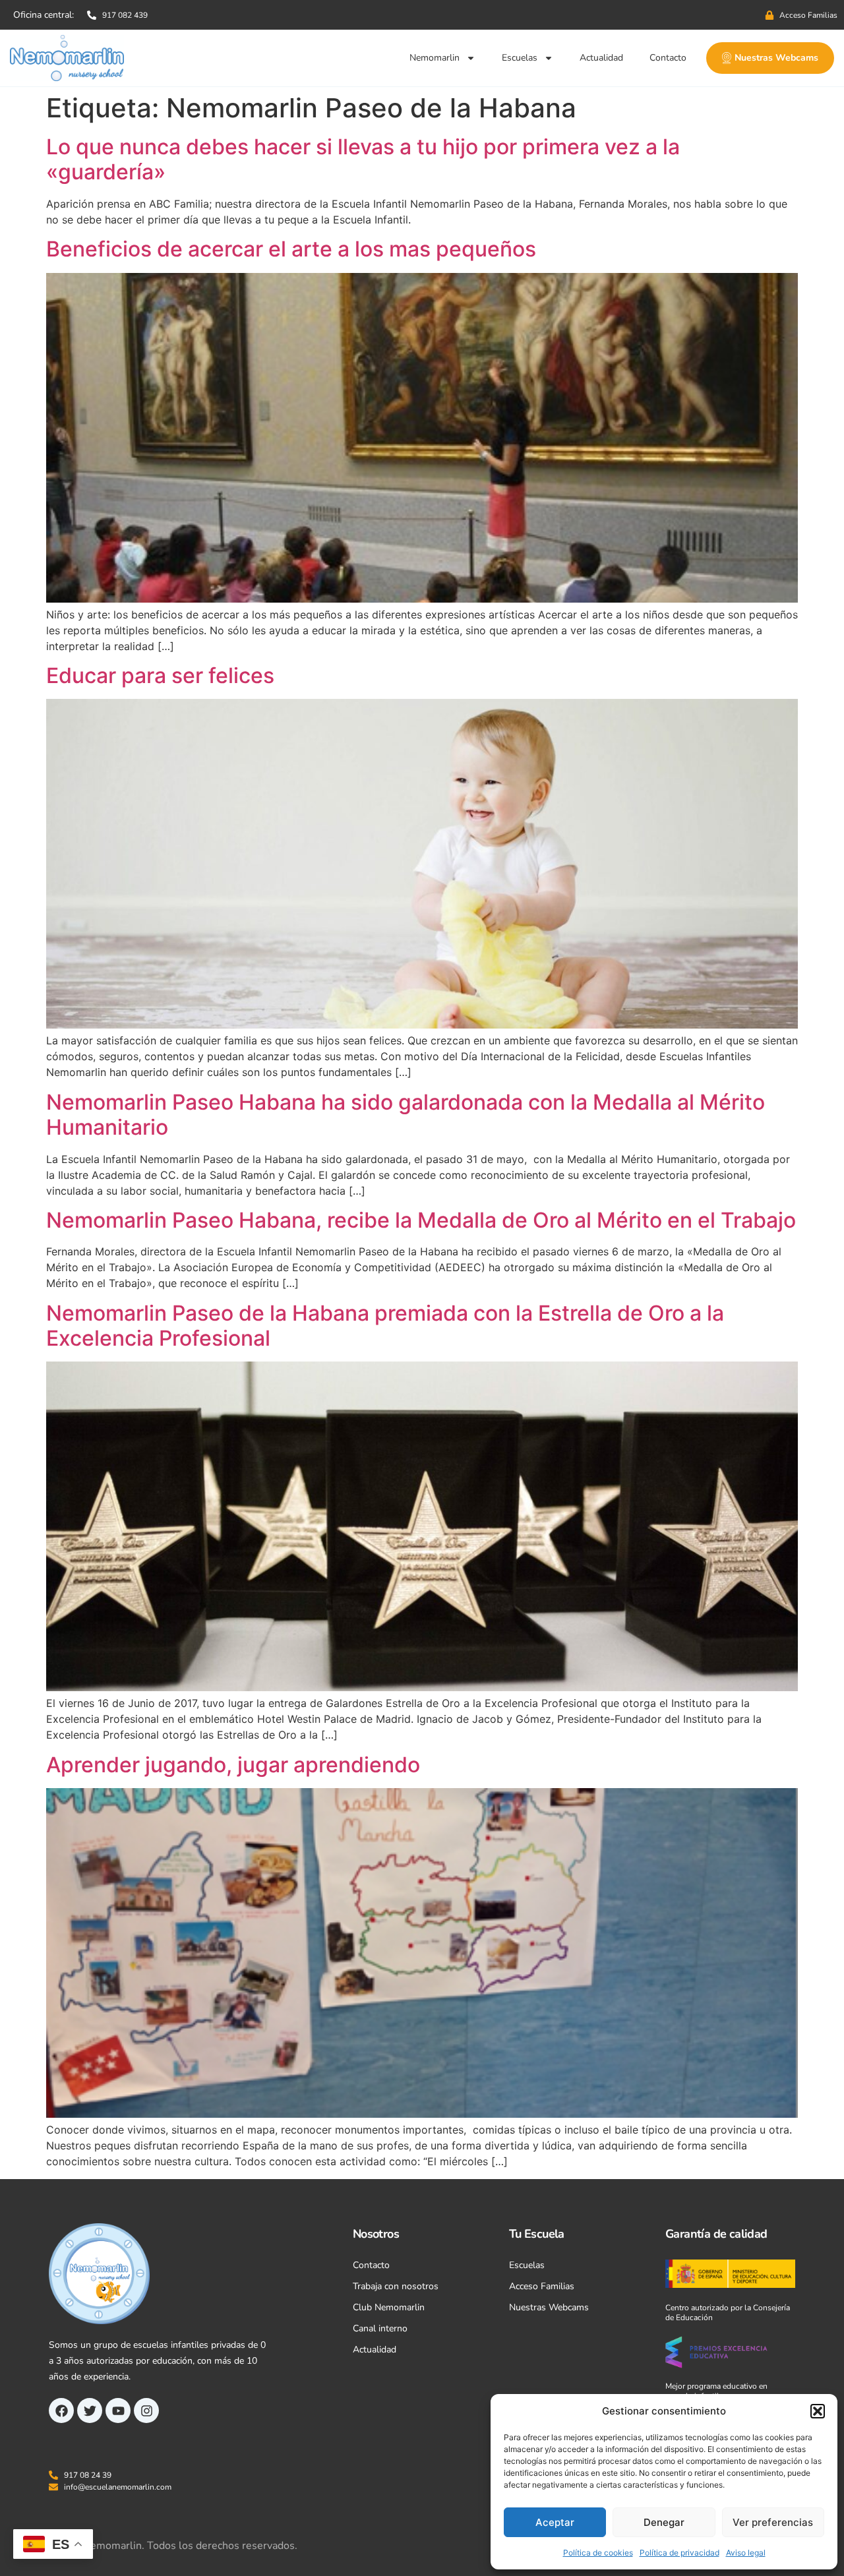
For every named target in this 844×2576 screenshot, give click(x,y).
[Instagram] (146, 2411)
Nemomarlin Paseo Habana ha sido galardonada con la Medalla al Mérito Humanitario (406, 1115)
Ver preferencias (773, 2522)
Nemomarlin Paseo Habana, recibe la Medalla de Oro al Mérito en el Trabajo (421, 1220)
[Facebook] (61, 2411)
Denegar (664, 2522)
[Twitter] (90, 2411)
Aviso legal (746, 2553)
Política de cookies (598, 2553)
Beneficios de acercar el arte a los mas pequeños (291, 249)
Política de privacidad (679, 2553)
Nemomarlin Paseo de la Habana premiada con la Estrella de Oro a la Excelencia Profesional (385, 1326)
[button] (818, 2411)
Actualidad (601, 58)
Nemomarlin (435, 58)
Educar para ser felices (160, 675)
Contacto (668, 58)
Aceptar (555, 2522)
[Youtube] (118, 2411)
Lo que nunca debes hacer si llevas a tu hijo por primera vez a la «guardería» (363, 159)
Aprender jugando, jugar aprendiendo (233, 1765)
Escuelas (520, 58)
